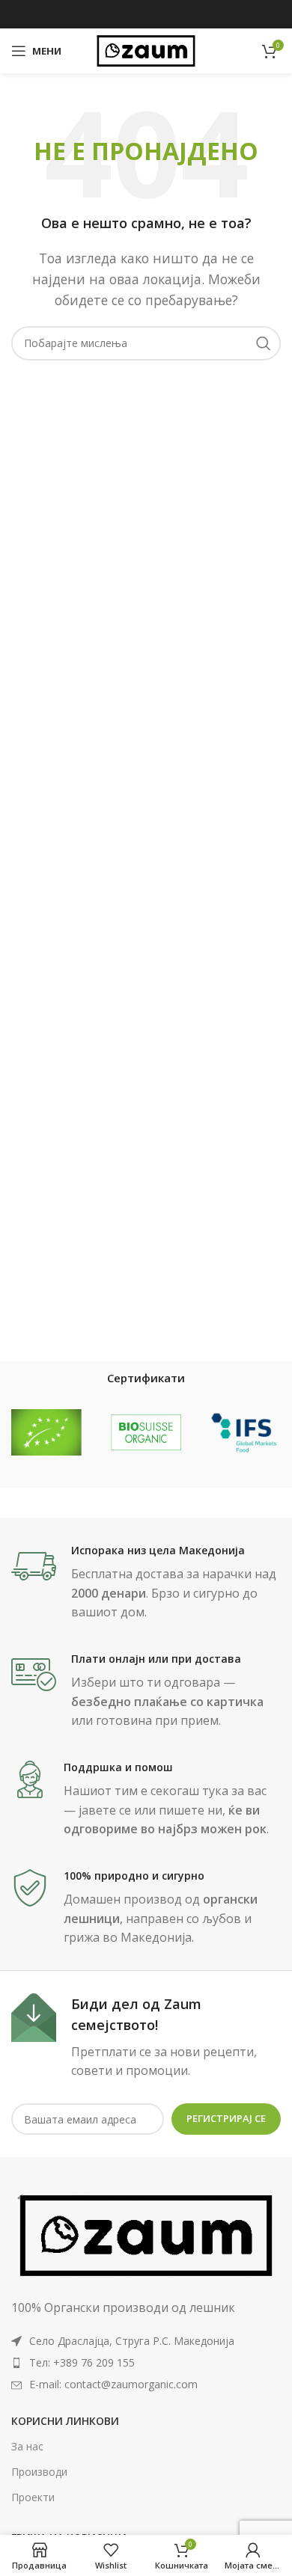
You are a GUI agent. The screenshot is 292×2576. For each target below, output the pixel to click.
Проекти (33, 2497)
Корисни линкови (65, 2421)
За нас (27, 2446)
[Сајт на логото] (146, 49)
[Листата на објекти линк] (146, 2363)
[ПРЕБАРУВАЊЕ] (264, 343)
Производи (39, 2472)
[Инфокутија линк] (146, 1583)
